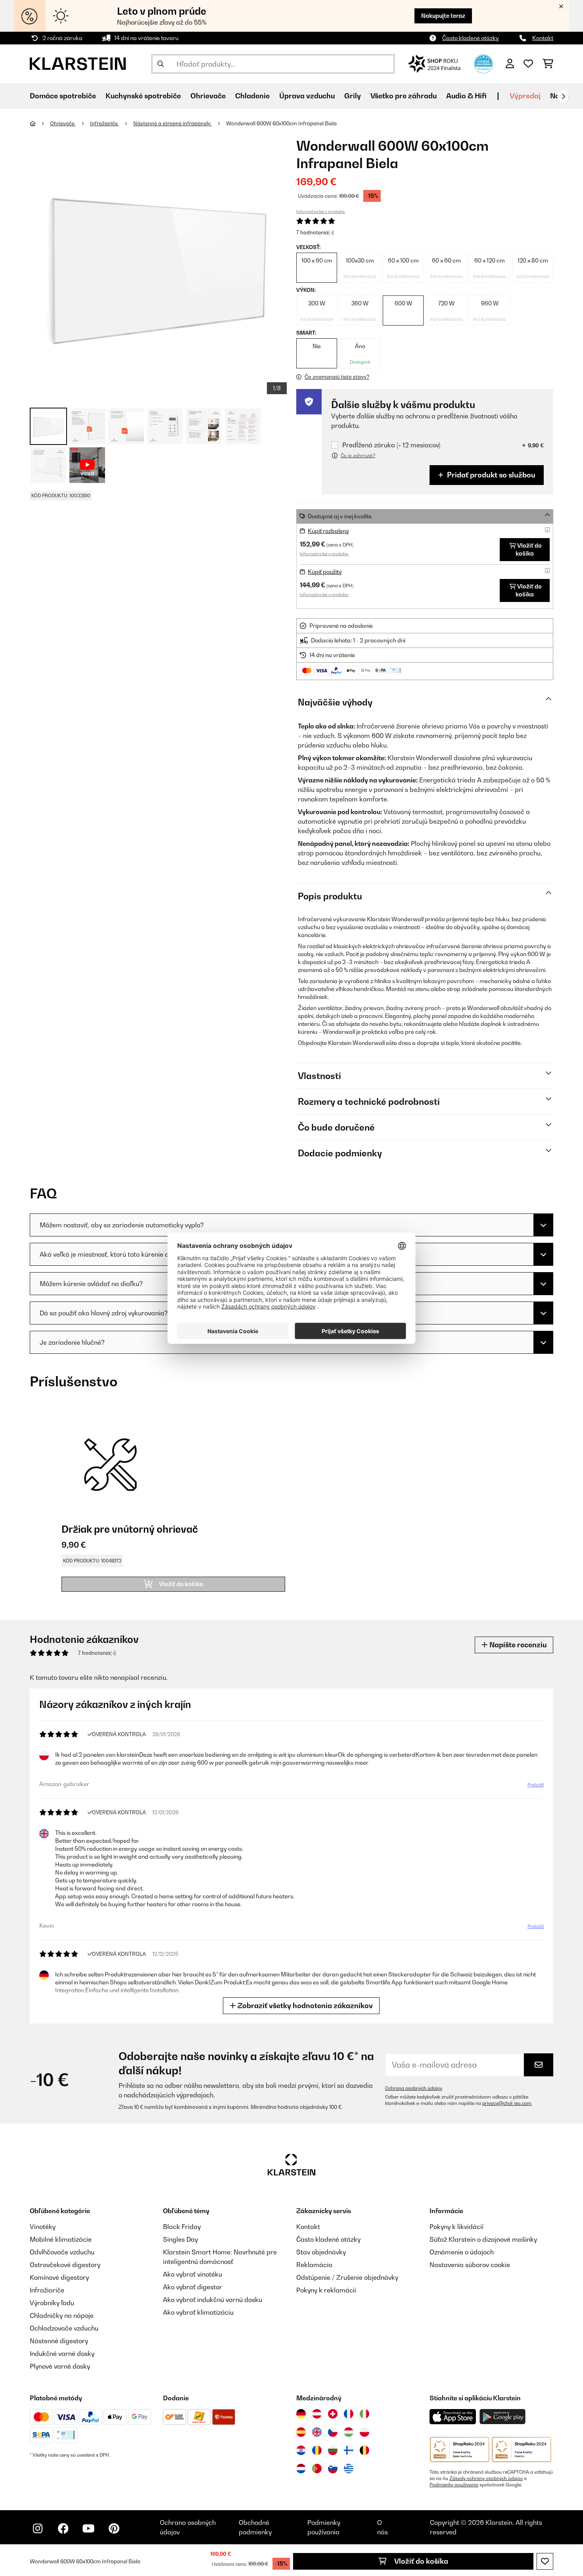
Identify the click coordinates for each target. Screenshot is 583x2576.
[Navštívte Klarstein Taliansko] (364, 2414)
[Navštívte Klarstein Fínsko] (349, 2450)
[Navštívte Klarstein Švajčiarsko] (333, 2414)
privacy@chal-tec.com (507, 2103)
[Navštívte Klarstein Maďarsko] (349, 2432)
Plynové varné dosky (60, 2366)
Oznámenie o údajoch (462, 2252)
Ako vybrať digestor (193, 2287)
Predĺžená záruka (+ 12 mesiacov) (391, 445)
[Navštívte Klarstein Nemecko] (301, 2414)
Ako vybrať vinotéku (193, 2274)
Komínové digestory (59, 2277)
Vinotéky (43, 2227)
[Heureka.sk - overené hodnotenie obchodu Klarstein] (483, 63)
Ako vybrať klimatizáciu (198, 2312)
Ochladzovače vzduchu (64, 2328)
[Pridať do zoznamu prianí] (545, 2561)
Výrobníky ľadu (52, 2303)
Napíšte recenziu (517, 1645)
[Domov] (40, 123)
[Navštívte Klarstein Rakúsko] (317, 2414)
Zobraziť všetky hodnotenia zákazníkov (304, 2006)
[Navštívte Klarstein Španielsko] (301, 2432)
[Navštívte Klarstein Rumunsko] (317, 2450)
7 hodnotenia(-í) (315, 232)
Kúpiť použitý (325, 572)
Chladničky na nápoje (62, 2315)
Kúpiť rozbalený (328, 531)
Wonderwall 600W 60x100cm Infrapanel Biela (281, 123)
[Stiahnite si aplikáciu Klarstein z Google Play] (503, 2417)
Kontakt (543, 38)
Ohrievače (63, 123)
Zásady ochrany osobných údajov (486, 2478)
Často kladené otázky (471, 38)
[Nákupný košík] (548, 64)
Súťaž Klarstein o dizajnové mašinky (483, 2239)
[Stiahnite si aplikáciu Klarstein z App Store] (453, 2417)
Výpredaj (525, 96)
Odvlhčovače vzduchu (62, 2252)
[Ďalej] (563, 96)
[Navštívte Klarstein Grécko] (349, 2469)
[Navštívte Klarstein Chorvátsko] (301, 2450)
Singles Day (180, 2239)
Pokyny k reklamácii (326, 2290)
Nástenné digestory (59, 2341)
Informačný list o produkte (321, 211)
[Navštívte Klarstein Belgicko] (364, 2450)
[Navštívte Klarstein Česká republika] (333, 2432)
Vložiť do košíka (420, 2561)
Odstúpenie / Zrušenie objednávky (347, 2277)
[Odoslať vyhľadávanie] (161, 64)
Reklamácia (314, 2265)
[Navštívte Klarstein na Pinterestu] (114, 2528)
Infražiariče (105, 123)
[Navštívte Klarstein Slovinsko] (333, 2469)
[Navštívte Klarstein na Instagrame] (38, 2528)
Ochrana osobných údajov (414, 2088)
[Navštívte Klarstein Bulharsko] (333, 2450)
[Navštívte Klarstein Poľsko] (364, 2432)
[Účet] (510, 64)
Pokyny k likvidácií (456, 2227)
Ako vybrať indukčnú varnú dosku (213, 2300)
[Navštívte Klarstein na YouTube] (88, 2528)
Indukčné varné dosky (62, 2354)
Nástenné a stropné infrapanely (173, 123)
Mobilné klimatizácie (61, 2239)
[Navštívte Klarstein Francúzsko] (349, 2414)
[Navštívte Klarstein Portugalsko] (317, 2469)
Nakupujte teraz (443, 16)
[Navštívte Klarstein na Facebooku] (63, 2528)
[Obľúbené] (528, 64)
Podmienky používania (454, 2485)
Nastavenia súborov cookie (470, 2265)
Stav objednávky (321, 2252)
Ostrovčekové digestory (65, 2265)
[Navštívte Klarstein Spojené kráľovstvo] (317, 2432)
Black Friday (182, 2227)
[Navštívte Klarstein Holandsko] (301, 2469)
